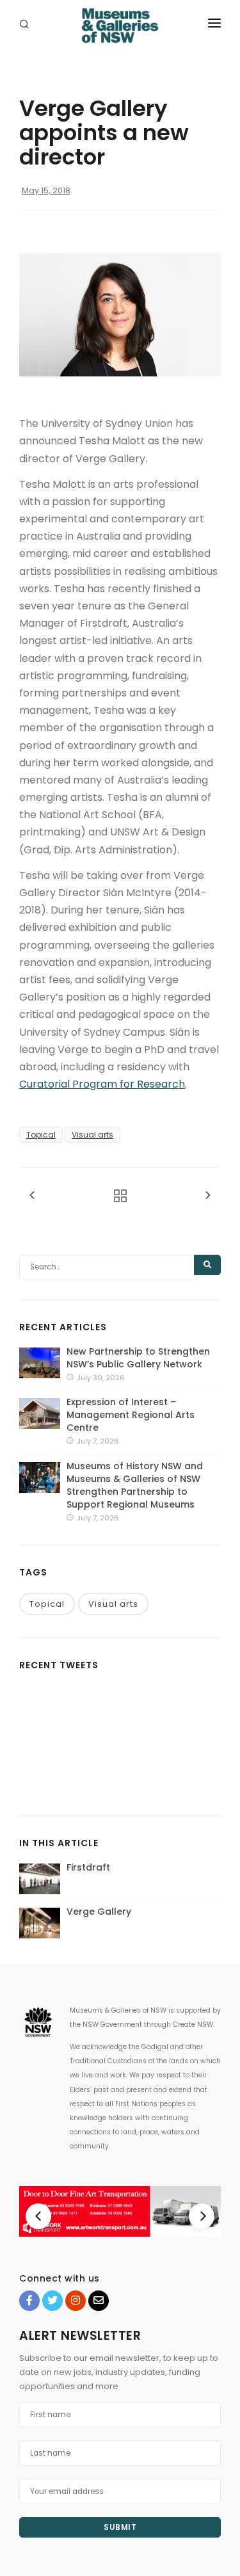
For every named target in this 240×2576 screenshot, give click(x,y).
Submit (120, 2527)
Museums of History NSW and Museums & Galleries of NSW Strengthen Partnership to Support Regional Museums (135, 1485)
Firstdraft (88, 1867)
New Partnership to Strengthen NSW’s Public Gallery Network (138, 1358)
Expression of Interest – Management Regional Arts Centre (131, 1415)
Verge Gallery (99, 1912)
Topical (41, 1135)
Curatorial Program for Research (102, 1084)
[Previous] (38, 2216)
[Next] (202, 2216)
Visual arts (92, 1135)
